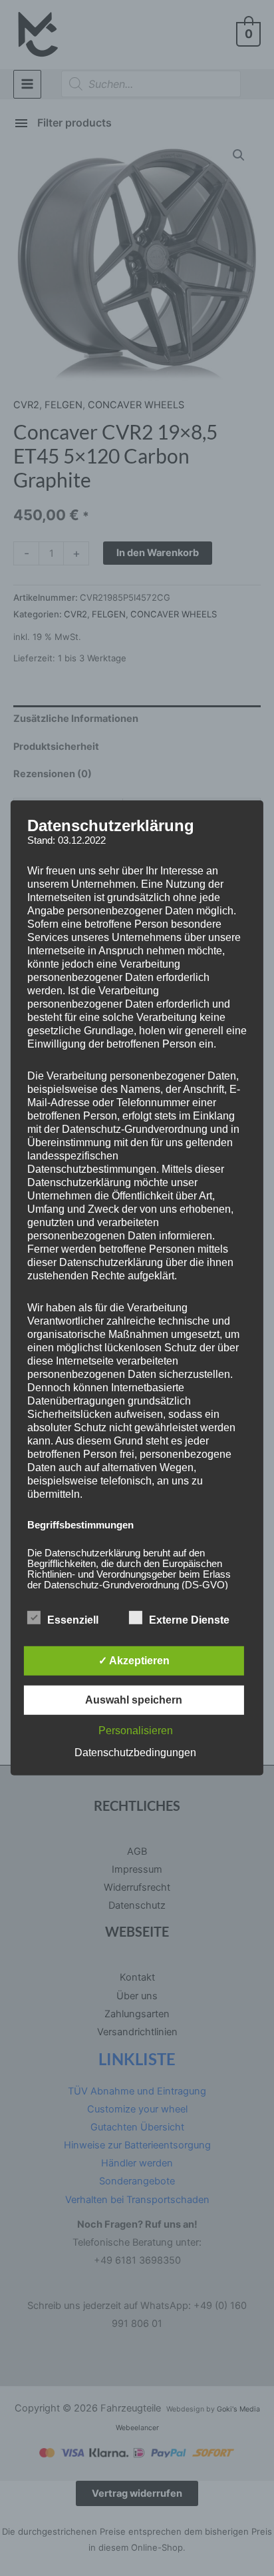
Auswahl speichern (134, 1700)
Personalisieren (136, 1731)
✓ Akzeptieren (134, 1661)
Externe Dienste (189, 1620)
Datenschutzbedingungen (135, 1753)
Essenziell (73, 1620)
